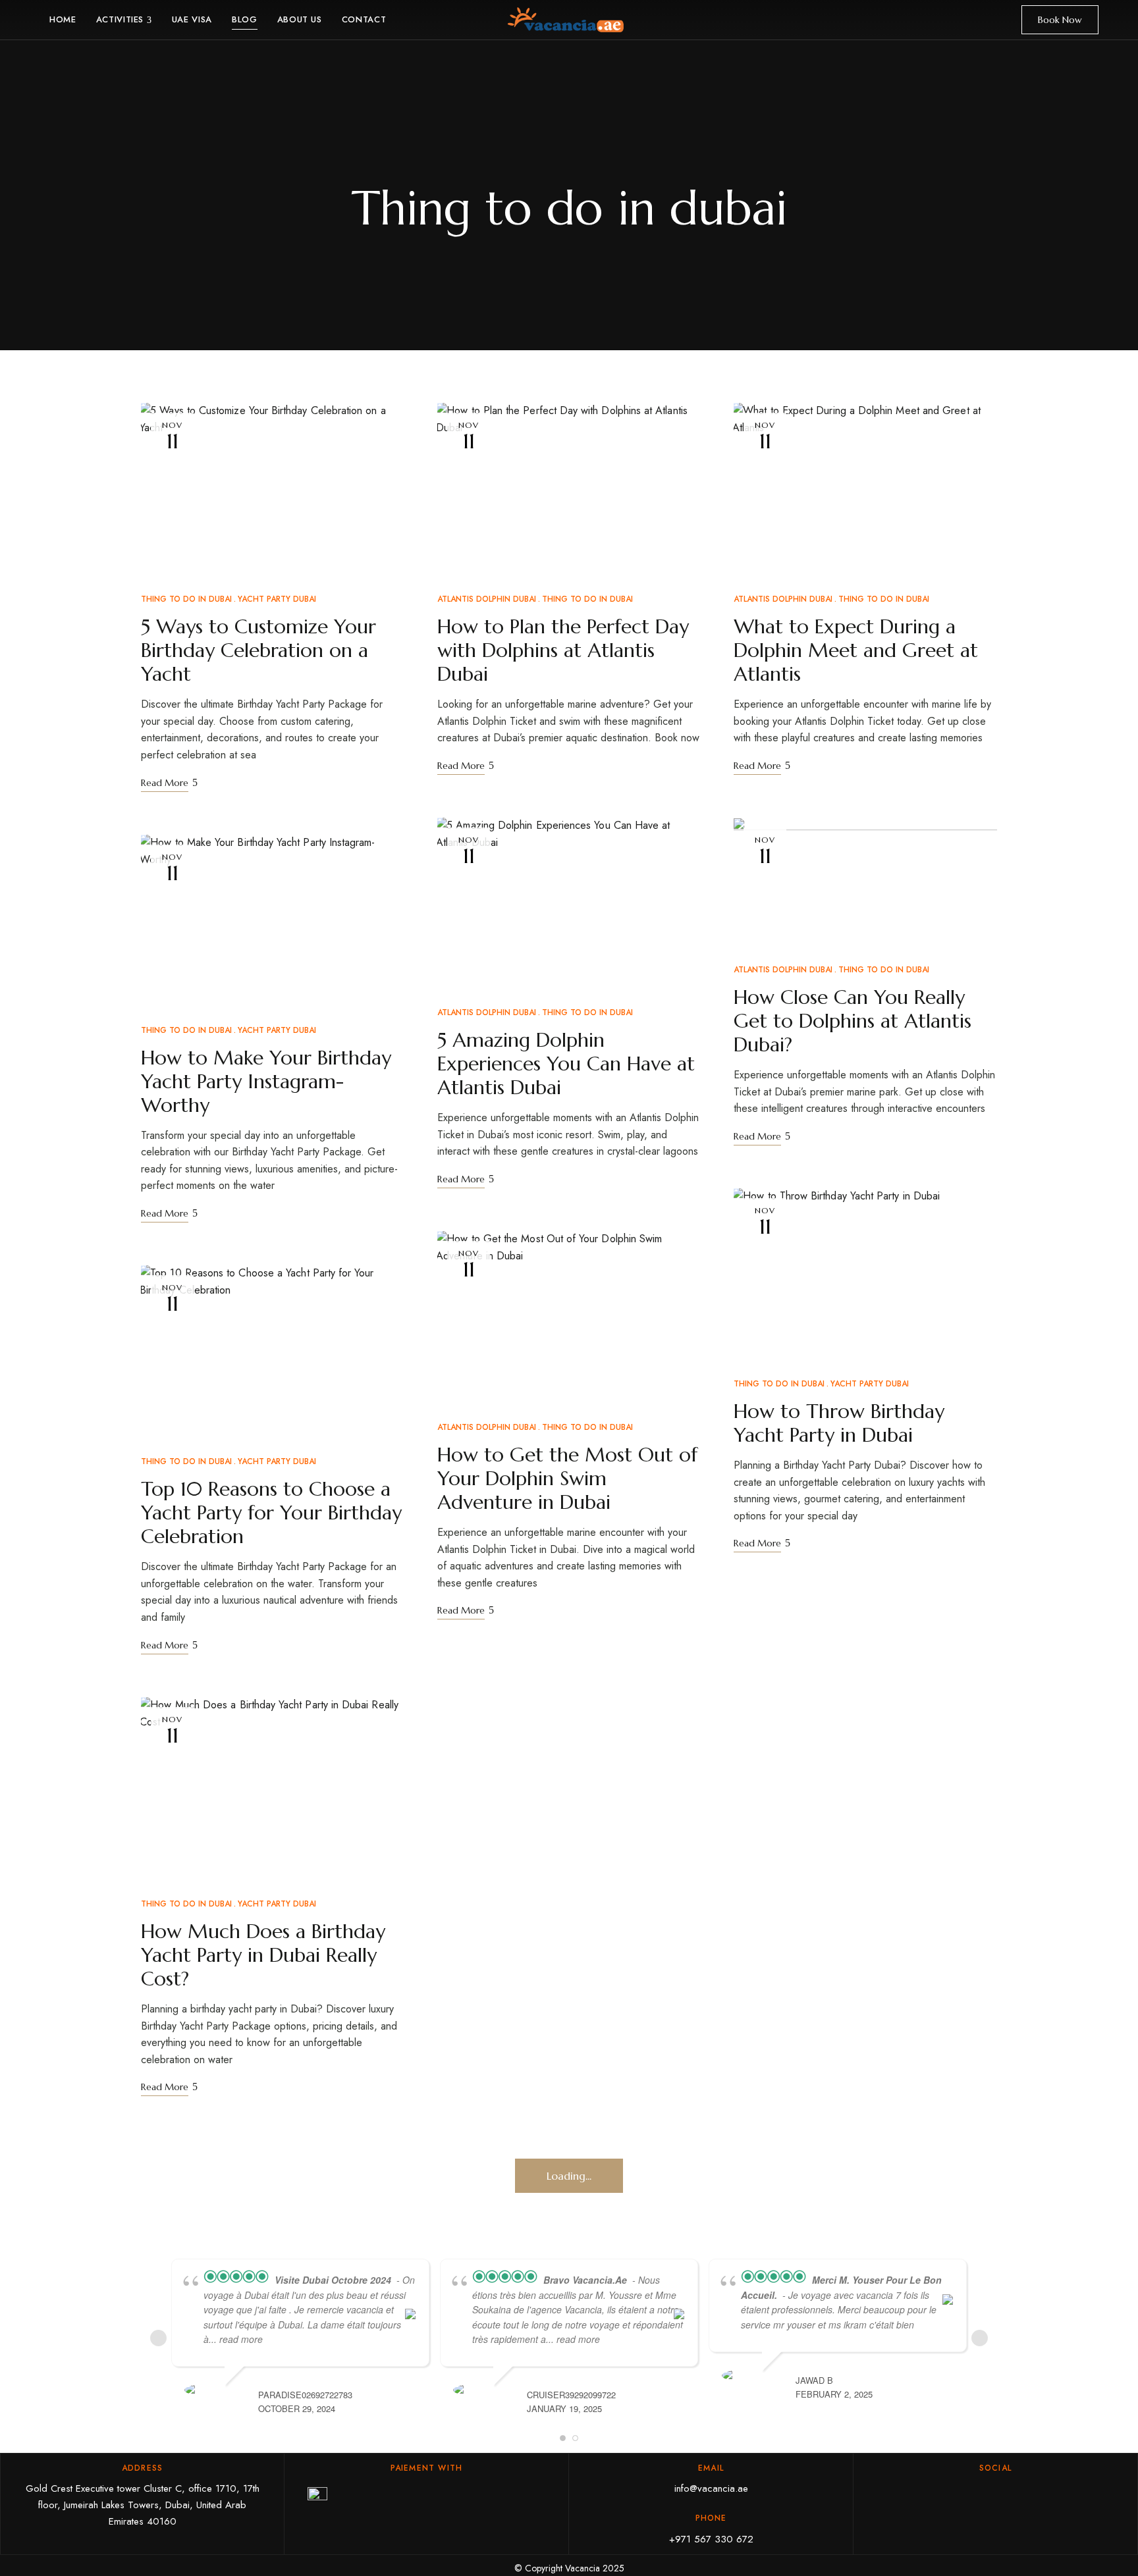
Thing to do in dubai (186, 599)
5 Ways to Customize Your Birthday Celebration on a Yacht (258, 650)
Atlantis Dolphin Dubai (487, 599)
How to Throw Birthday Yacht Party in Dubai (839, 1423)
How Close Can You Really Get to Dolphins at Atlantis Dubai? (853, 1021)
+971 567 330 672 (711, 2539)
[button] (1060, 20)
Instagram (995, 2493)
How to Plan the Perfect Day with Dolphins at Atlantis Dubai (563, 650)
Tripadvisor (1020, 2493)
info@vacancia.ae (711, 2488)
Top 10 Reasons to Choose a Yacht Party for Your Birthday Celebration (271, 1512)
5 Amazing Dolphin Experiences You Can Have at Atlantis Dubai (566, 1064)
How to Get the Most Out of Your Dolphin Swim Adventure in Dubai (567, 1478)
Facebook (970, 2493)
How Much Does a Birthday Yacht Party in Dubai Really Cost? (263, 1955)
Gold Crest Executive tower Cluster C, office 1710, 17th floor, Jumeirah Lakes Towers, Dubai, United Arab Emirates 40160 (143, 2505)
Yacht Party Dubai (277, 599)
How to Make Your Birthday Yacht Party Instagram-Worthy (266, 1081)
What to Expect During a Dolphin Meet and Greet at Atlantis (856, 650)
